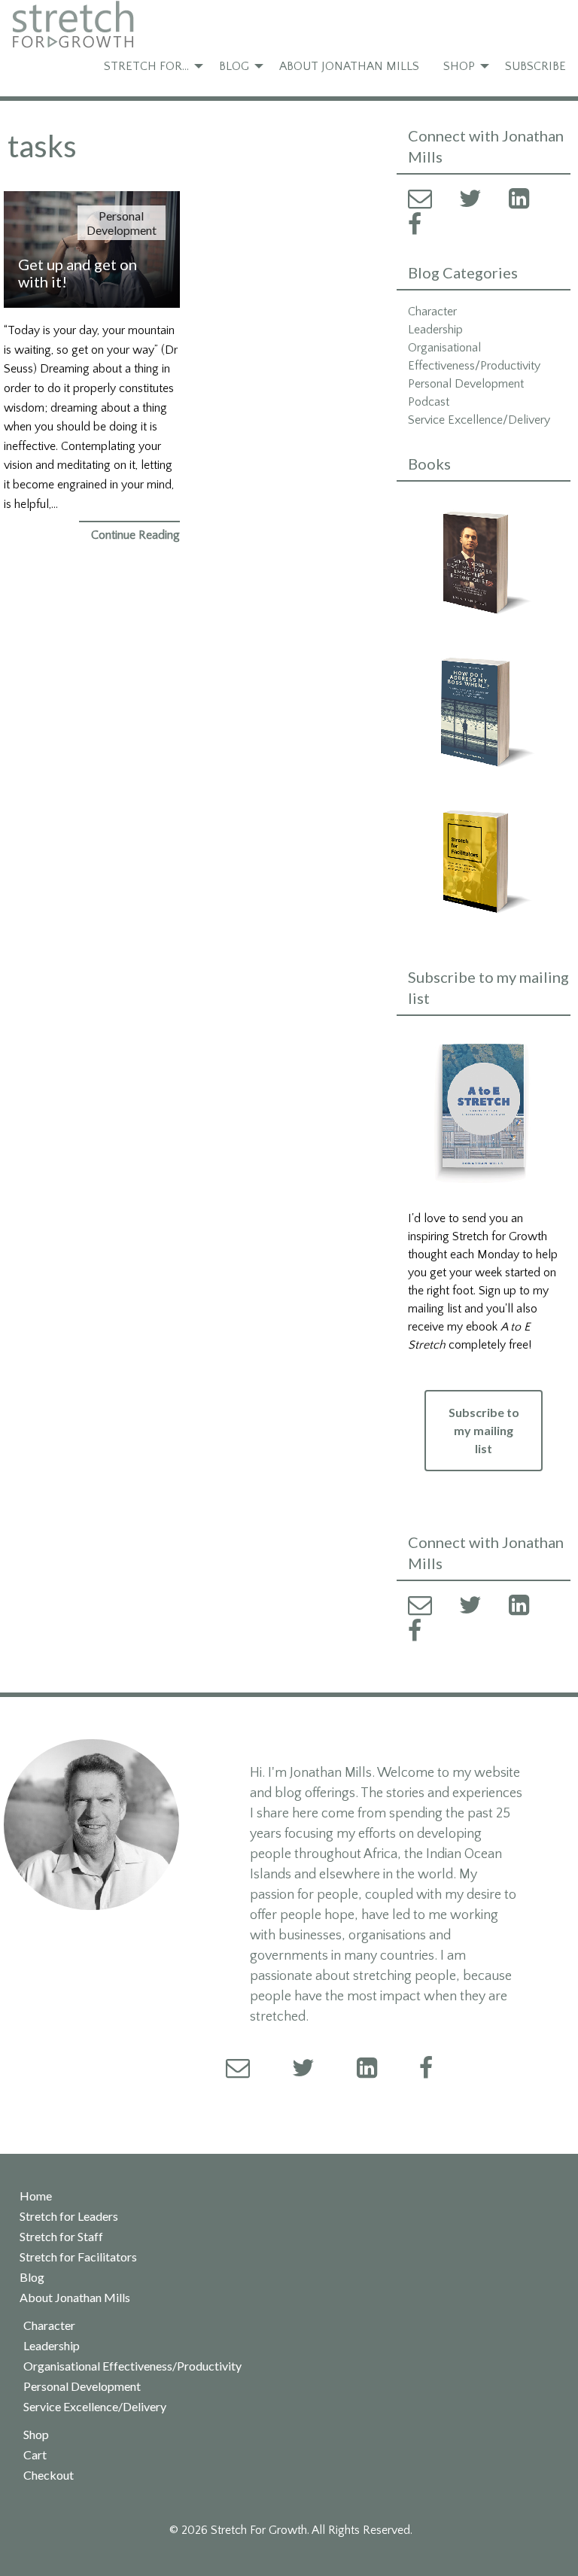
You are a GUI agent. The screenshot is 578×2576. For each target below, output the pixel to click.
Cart (35, 2455)
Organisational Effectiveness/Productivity (132, 2366)
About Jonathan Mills (349, 66)
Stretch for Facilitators (78, 2257)
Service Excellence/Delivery (479, 420)
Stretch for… (146, 66)
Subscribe (535, 66)
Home (36, 2196)
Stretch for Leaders (69, 2216)
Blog (234, 66)
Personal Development (122, 223)
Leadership (435, 330)
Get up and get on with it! (78, 273)
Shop (459, 66)
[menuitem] (149, 66)
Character (432, 312)
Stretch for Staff (61, 2237)
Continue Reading (135, 535)
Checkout (49, 2475)
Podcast (429, 402)
